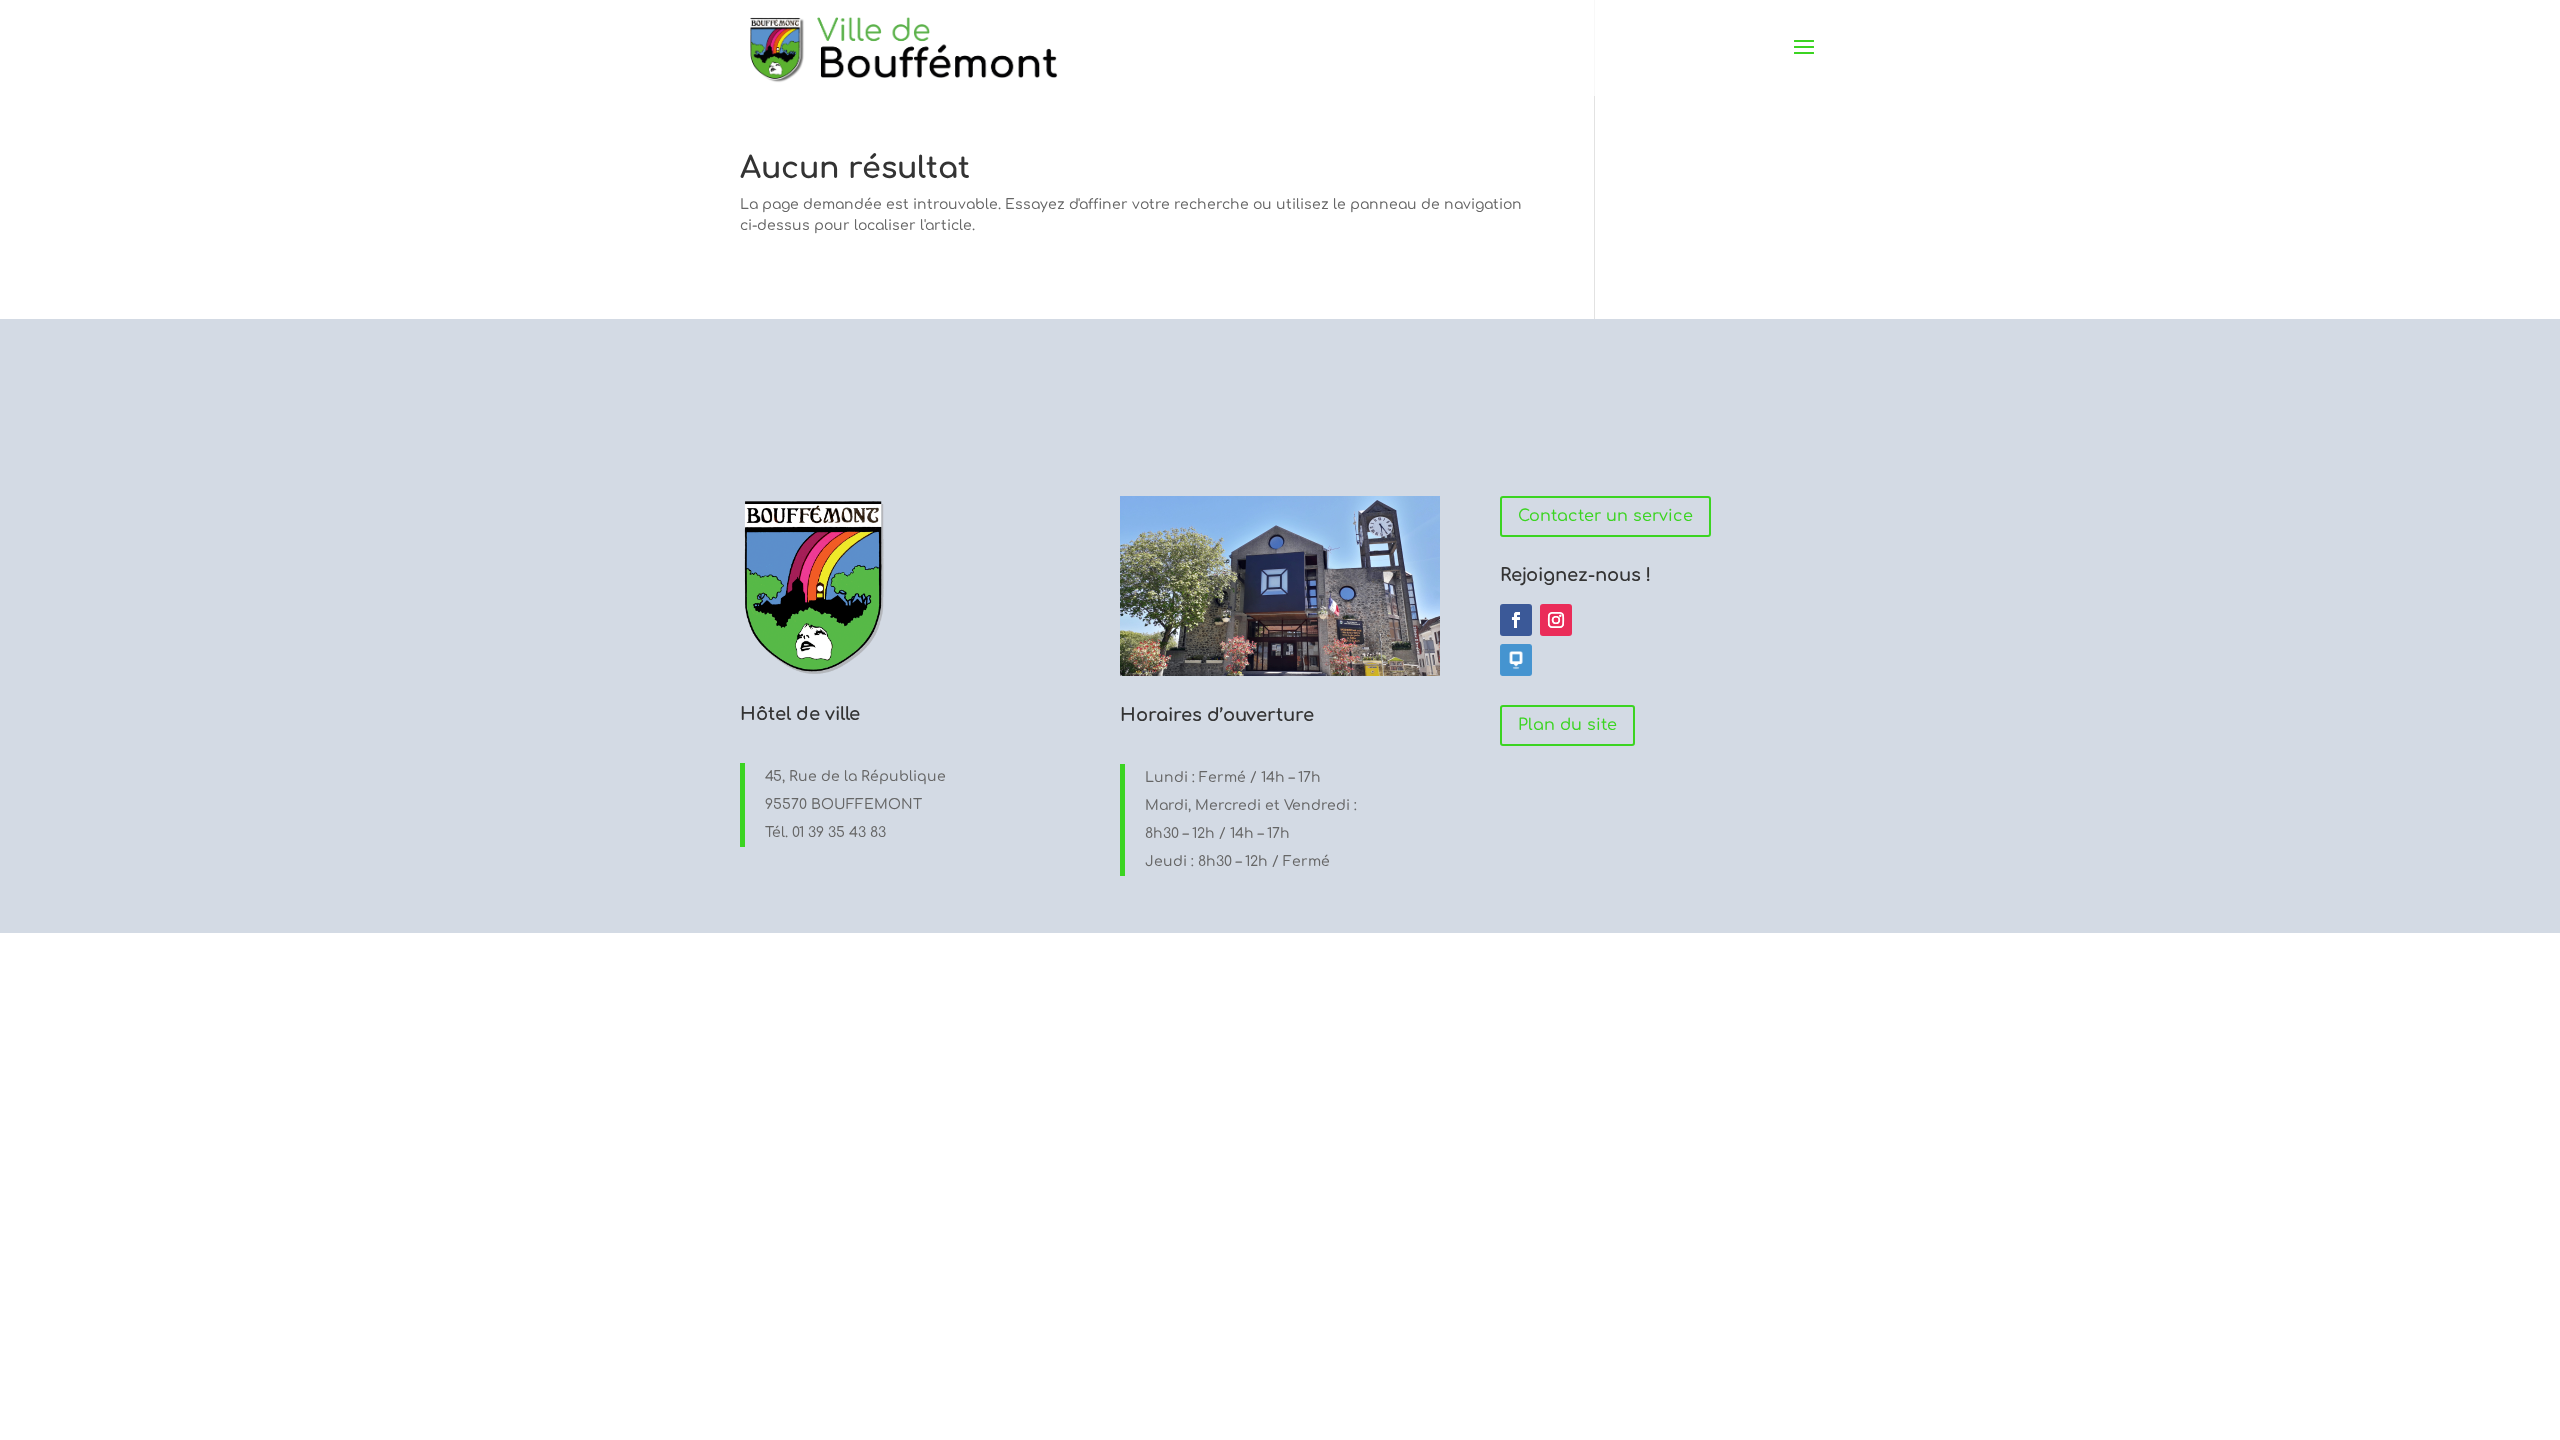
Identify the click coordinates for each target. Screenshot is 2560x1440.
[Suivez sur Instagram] (1556, 620)
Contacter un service (1605, 516)
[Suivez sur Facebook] (1516, 620)
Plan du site (1567, 725)
